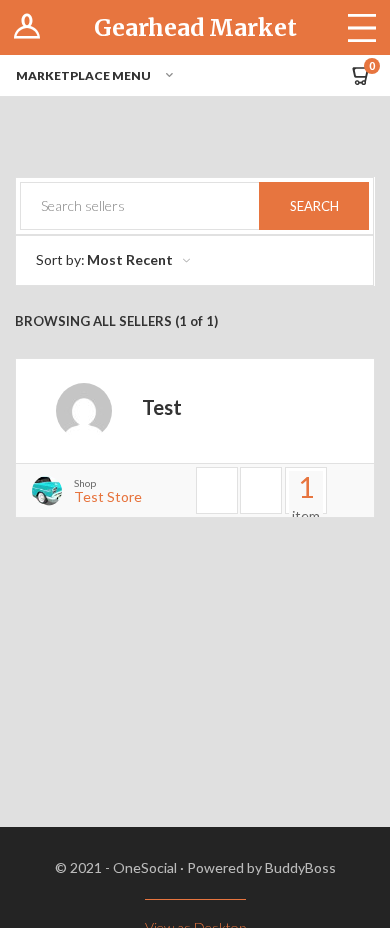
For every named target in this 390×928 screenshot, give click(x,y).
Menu (362, 27)
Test (162, 407)
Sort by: (60, 259)
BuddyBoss (300, 867)
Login (27, 27)
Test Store (108, 497)
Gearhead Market (195, 27)
